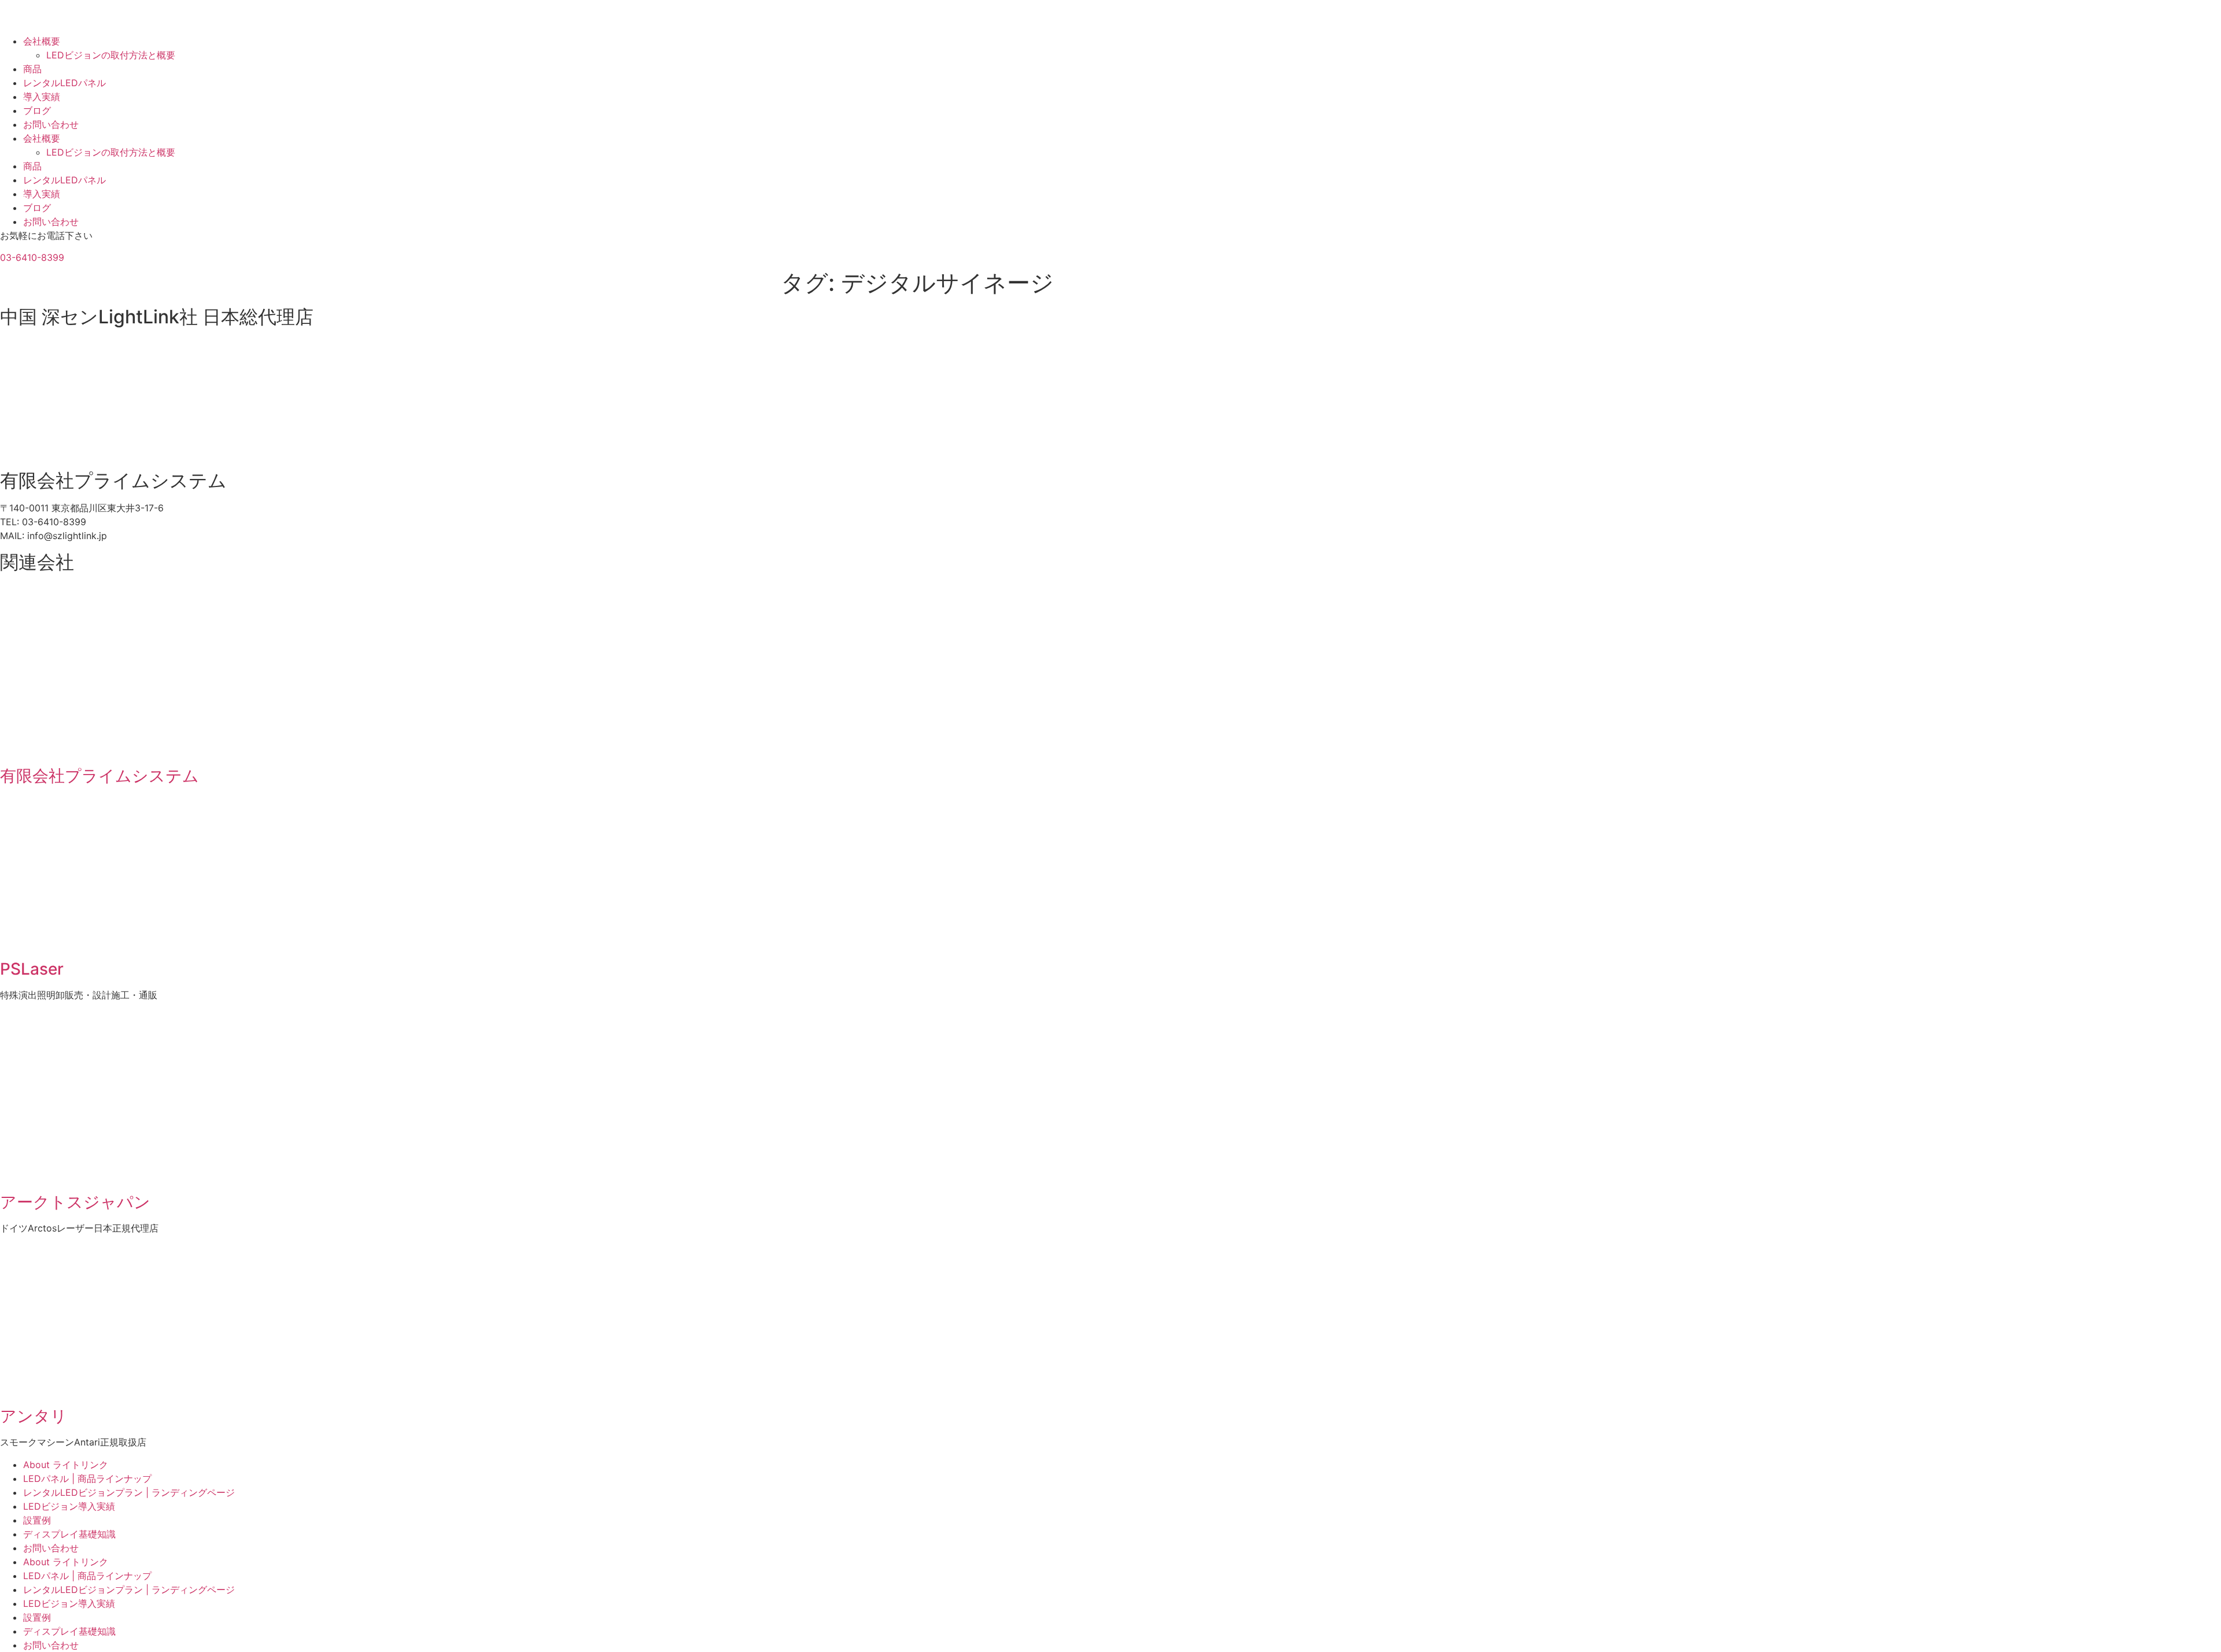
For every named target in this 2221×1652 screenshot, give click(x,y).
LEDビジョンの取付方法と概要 (111, 55)
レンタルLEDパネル (64, 83)
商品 (32, 69)
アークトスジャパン (75, 1202)
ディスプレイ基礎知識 (69, 1534)
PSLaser (32, 969)
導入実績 (42, 97)
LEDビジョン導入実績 (69, 1506)
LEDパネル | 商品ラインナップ (87, 1478)
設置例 (37, 1520)
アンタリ (34, 1416)
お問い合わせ (51, 124)
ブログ (37, 110)
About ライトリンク (66, 1465)
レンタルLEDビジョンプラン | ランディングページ (129, 1492)
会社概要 (42, 41)
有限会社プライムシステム (99, 776)
